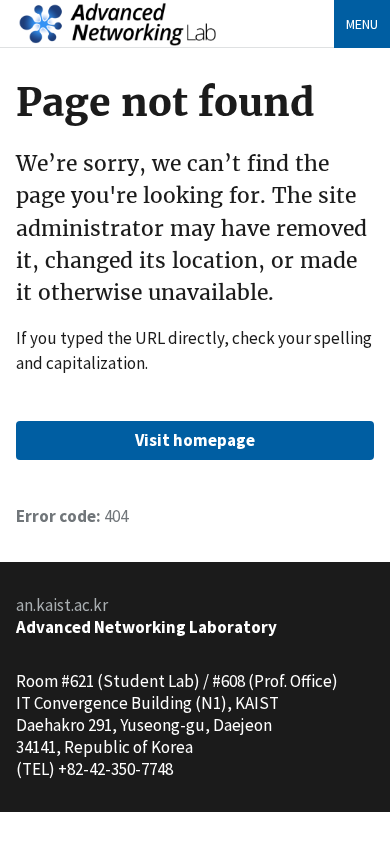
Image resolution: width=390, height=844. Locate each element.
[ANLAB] (117, 21)
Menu (362, 24)
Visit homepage (195, 440)
